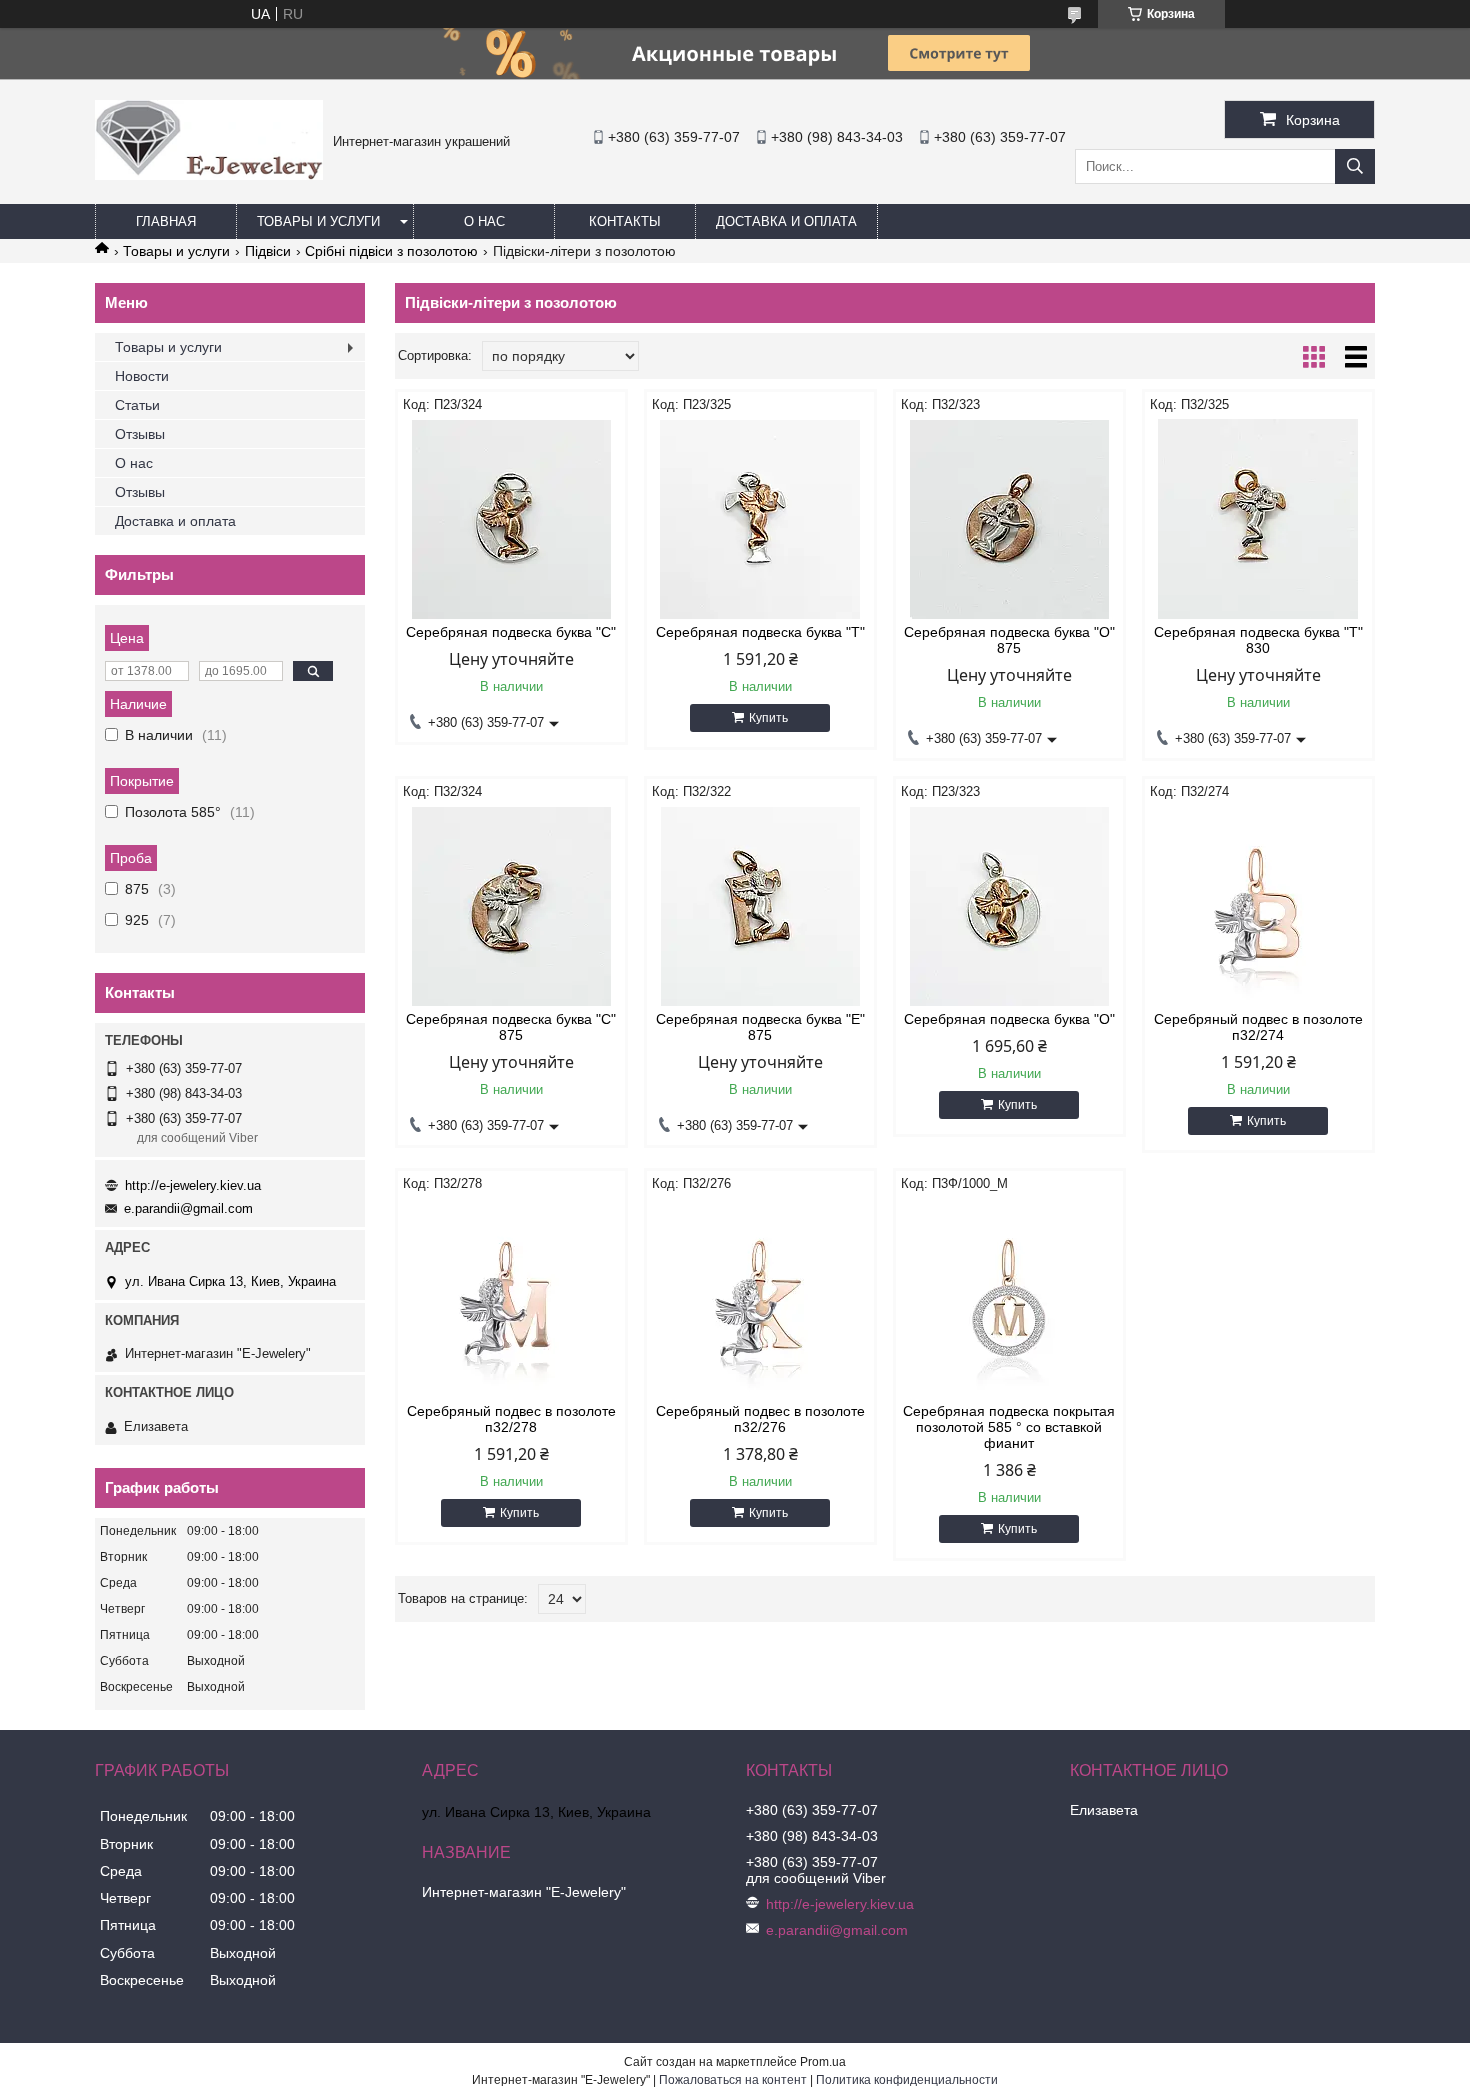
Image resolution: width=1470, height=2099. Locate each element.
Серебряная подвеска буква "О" (1009, 1019)
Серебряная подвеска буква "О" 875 (1009, 640)
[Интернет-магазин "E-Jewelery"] (209, 175)
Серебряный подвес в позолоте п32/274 (1258, 1027)
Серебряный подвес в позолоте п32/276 (760, 1419)
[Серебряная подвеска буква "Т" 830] (1258, 519)
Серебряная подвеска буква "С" (511, 632)
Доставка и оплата (786, 221)
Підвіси (268, 251)
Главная (166, 221)
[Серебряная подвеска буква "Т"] (760, 519)
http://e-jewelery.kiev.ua (193, 1185)
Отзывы (140, 434)
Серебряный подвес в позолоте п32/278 (511, 1419)
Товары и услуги (318, 221)
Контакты (625, 221)
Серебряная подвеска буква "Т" (760, 632)
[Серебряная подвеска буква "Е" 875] (760, 906)
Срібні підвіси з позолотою (391, 251)
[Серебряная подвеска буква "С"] (511, 519)
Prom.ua (823, 2062)
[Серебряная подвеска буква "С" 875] (511, 906)
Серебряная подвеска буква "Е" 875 (760, 1027)
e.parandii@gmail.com (188, 1208)
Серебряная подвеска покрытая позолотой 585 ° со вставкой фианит (1009, 1427)
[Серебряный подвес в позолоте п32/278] (511, 1298)
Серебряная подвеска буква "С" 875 (511, 1027)
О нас (484, 221)
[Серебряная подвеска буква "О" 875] (1009, 519)
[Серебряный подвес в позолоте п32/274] (1258, 906)
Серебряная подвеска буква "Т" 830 (1258, 640)
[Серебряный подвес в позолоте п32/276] (760, 1298)
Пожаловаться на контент (733, 2080)
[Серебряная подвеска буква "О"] (1009, 906)
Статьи (137, 405)
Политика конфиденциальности (907, 2080)
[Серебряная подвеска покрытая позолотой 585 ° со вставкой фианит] (1009, 1298)
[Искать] (1355, 166)
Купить (768, 718)
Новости (142, 376)
